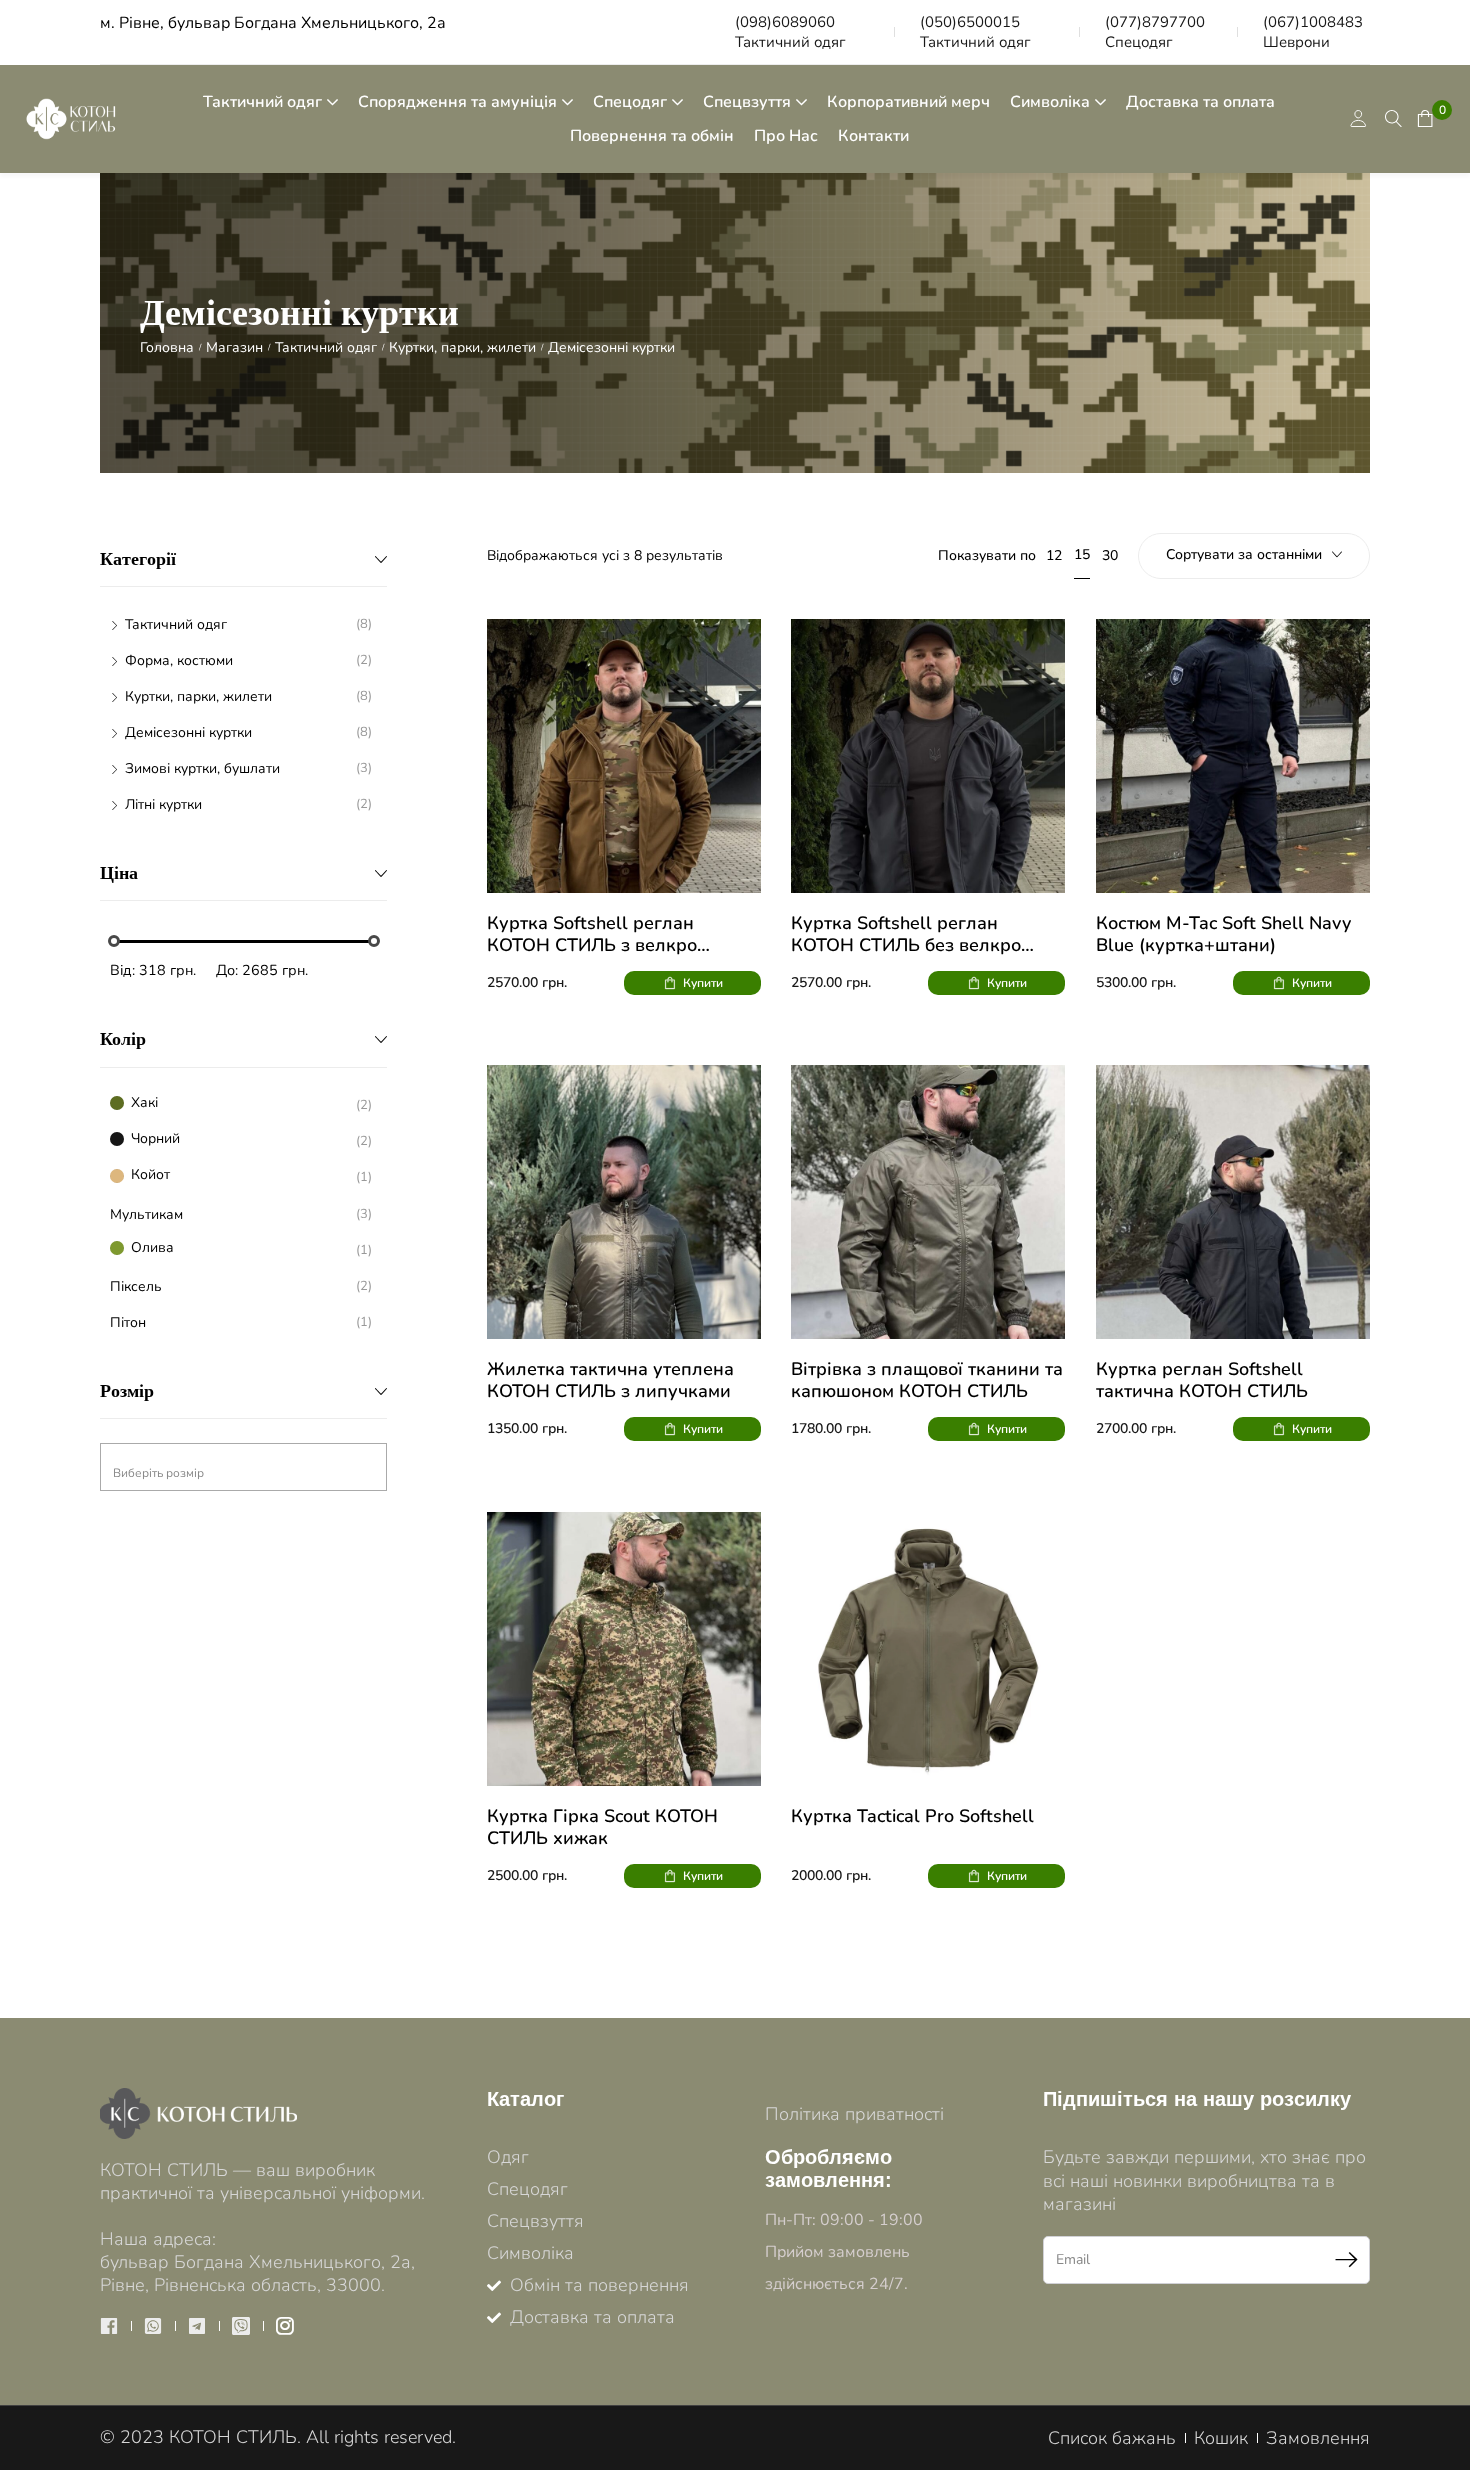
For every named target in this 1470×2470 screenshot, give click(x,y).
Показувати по (987, 556)
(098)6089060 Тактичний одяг (790, 32)
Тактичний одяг (326, 347)
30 (1110, 555)
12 (1054, 555)
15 (1082, 554)
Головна (167, 347)
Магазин (234, 347)
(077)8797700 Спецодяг (1155, 32)
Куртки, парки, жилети (462, 347)
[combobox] (243, 1467)
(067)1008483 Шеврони (1313, 32)
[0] (1423, 118)
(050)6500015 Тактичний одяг (975, 32)
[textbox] (243, 1473)
